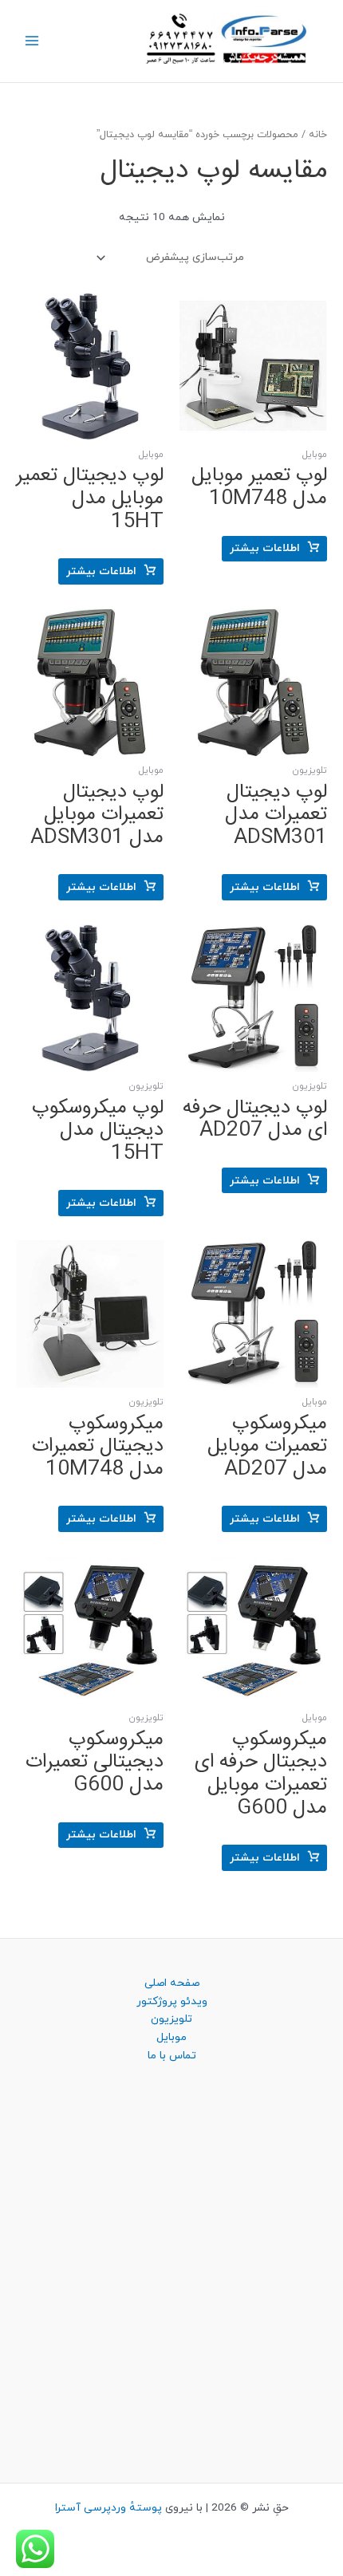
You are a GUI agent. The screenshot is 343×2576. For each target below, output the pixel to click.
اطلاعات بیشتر (265, 548)
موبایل (171, 2037)
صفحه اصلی (172, 1983)
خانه (318, 135)
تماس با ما (172, 2056)
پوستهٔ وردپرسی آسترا (108, 2508)
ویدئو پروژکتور (172, 2001)
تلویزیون (171, 2019)
